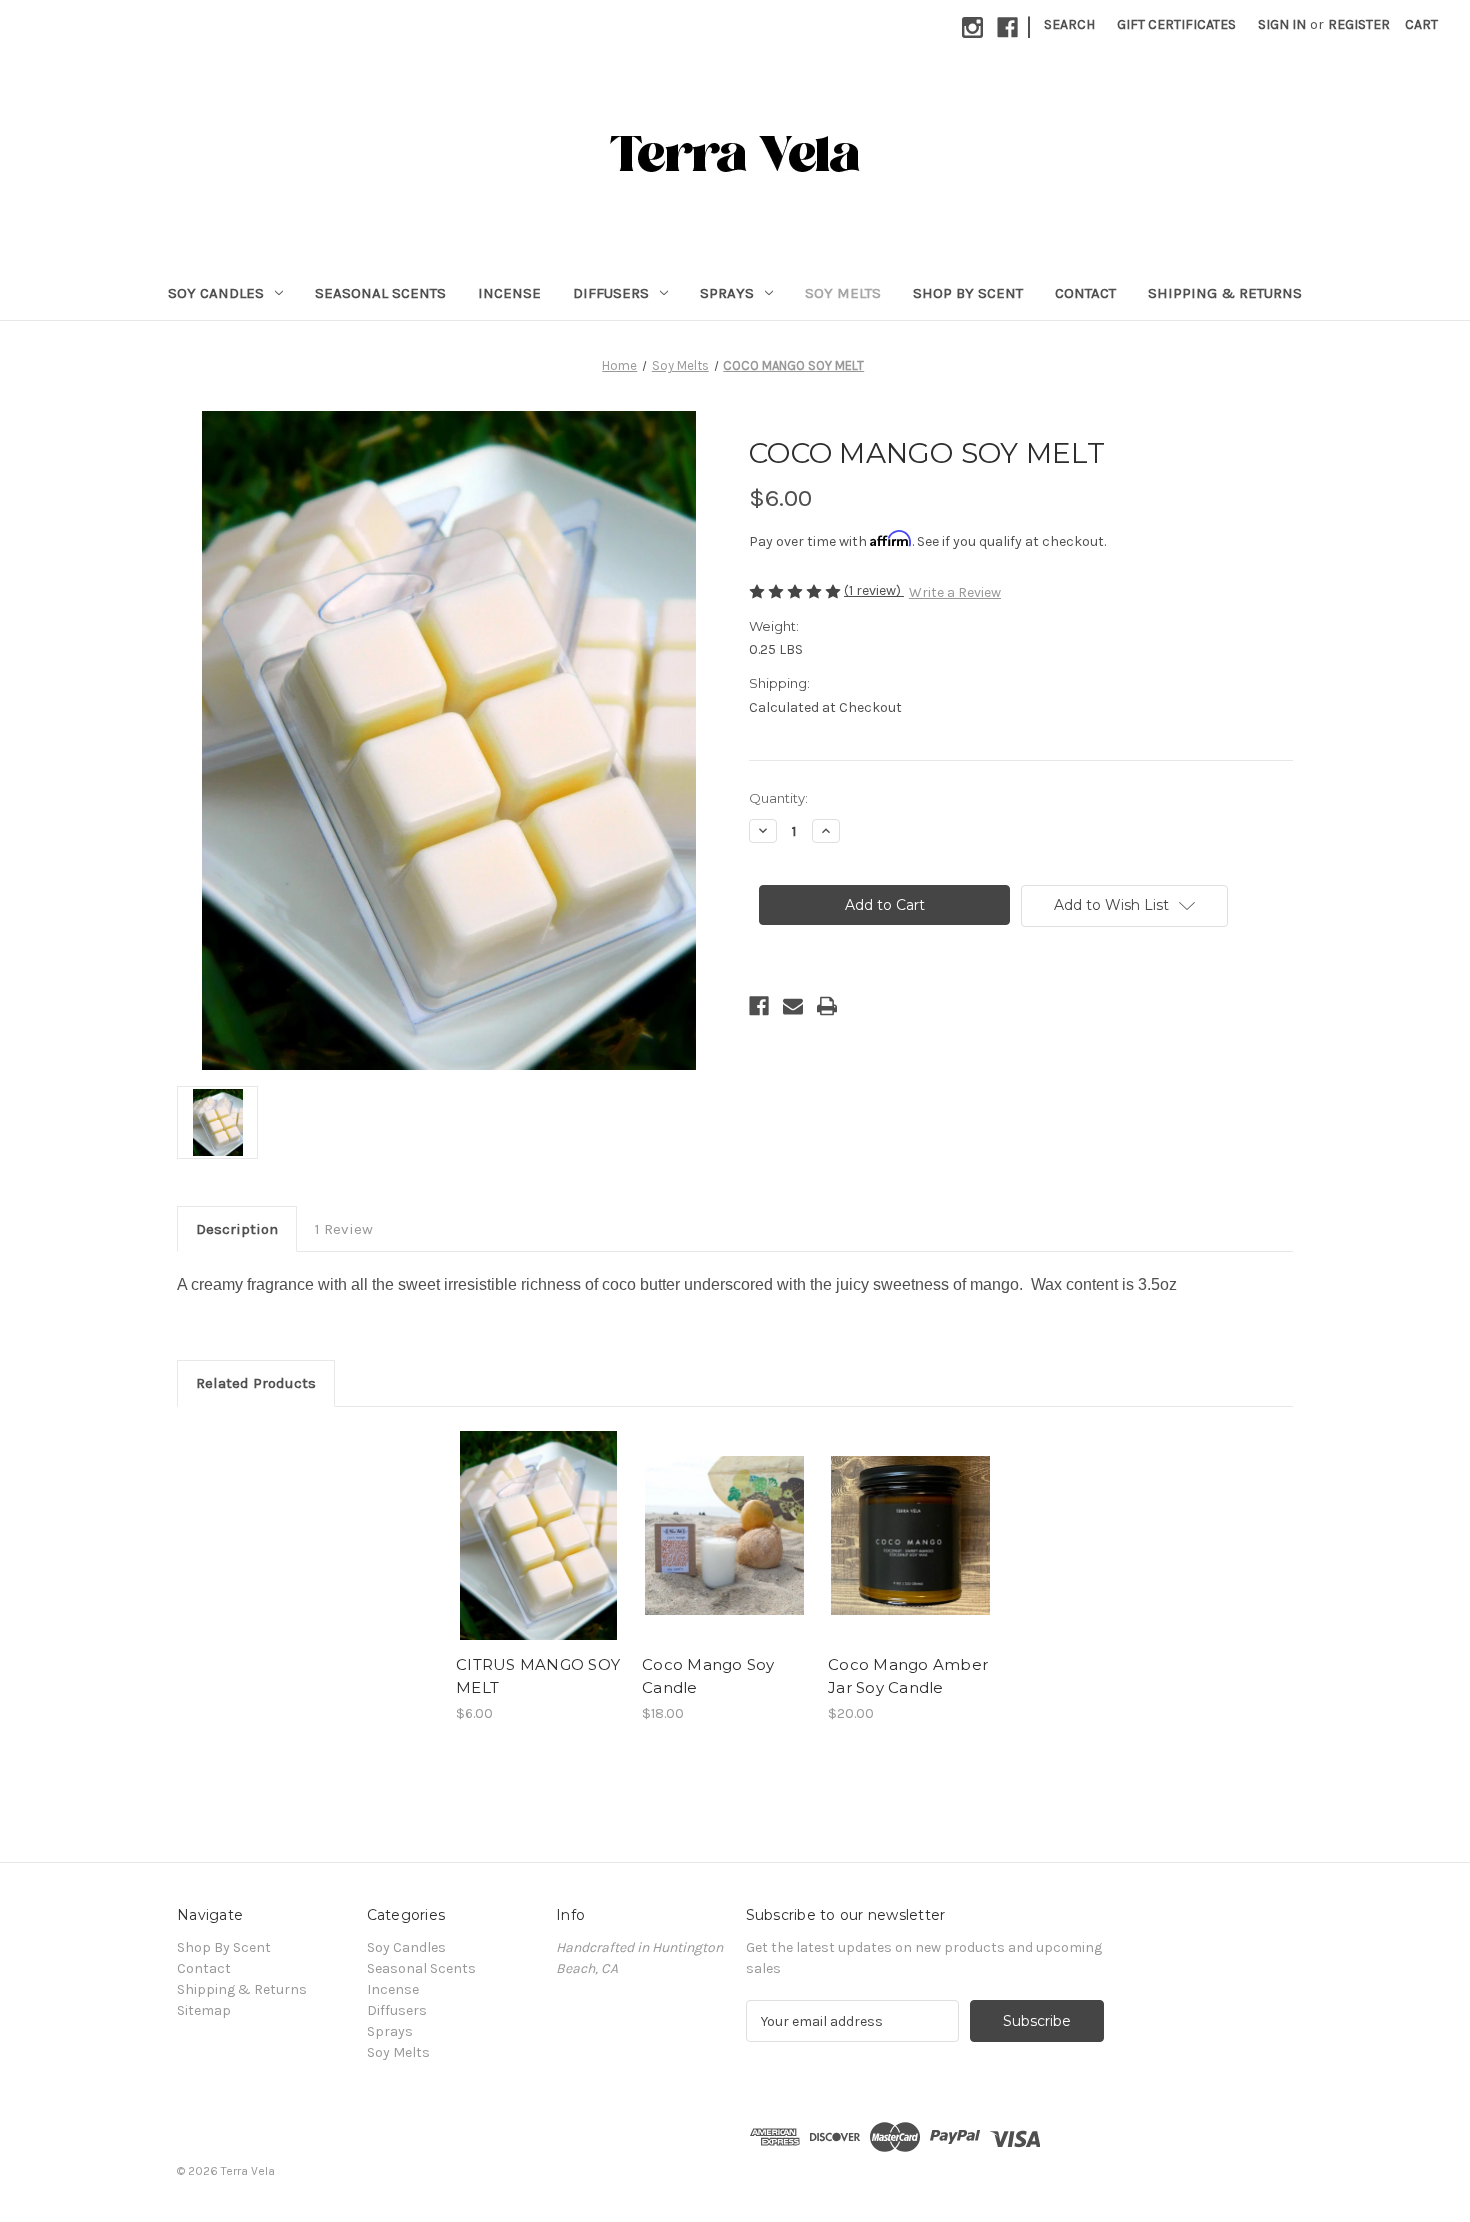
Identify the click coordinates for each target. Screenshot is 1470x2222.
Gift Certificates (1176, 24)
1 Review (344, 1229)
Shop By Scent (968, 293)
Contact (1085, 293)
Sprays (727, 293)
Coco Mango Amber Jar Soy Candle (908, 1676)
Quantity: (778, 798)
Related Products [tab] (256, 1383)
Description (237, 1229)
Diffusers (611, 293)
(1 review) (874, 590)
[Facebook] (1007, 27)
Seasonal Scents (380, 293)
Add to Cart (538, 1553)
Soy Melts (843, 293)
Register (1359, 24)
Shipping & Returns (1225, 293)
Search (1069, 24)
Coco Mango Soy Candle (708, 1676)
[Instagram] (972, 27)
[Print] (827, 1006)
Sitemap (204, 2010)
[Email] (793, 1006)
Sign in (1282, 24)
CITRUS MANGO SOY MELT (538, 1676)
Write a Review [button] (955, 592)
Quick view (537, 1518)
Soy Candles (216, 293)
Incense (509, 293)
